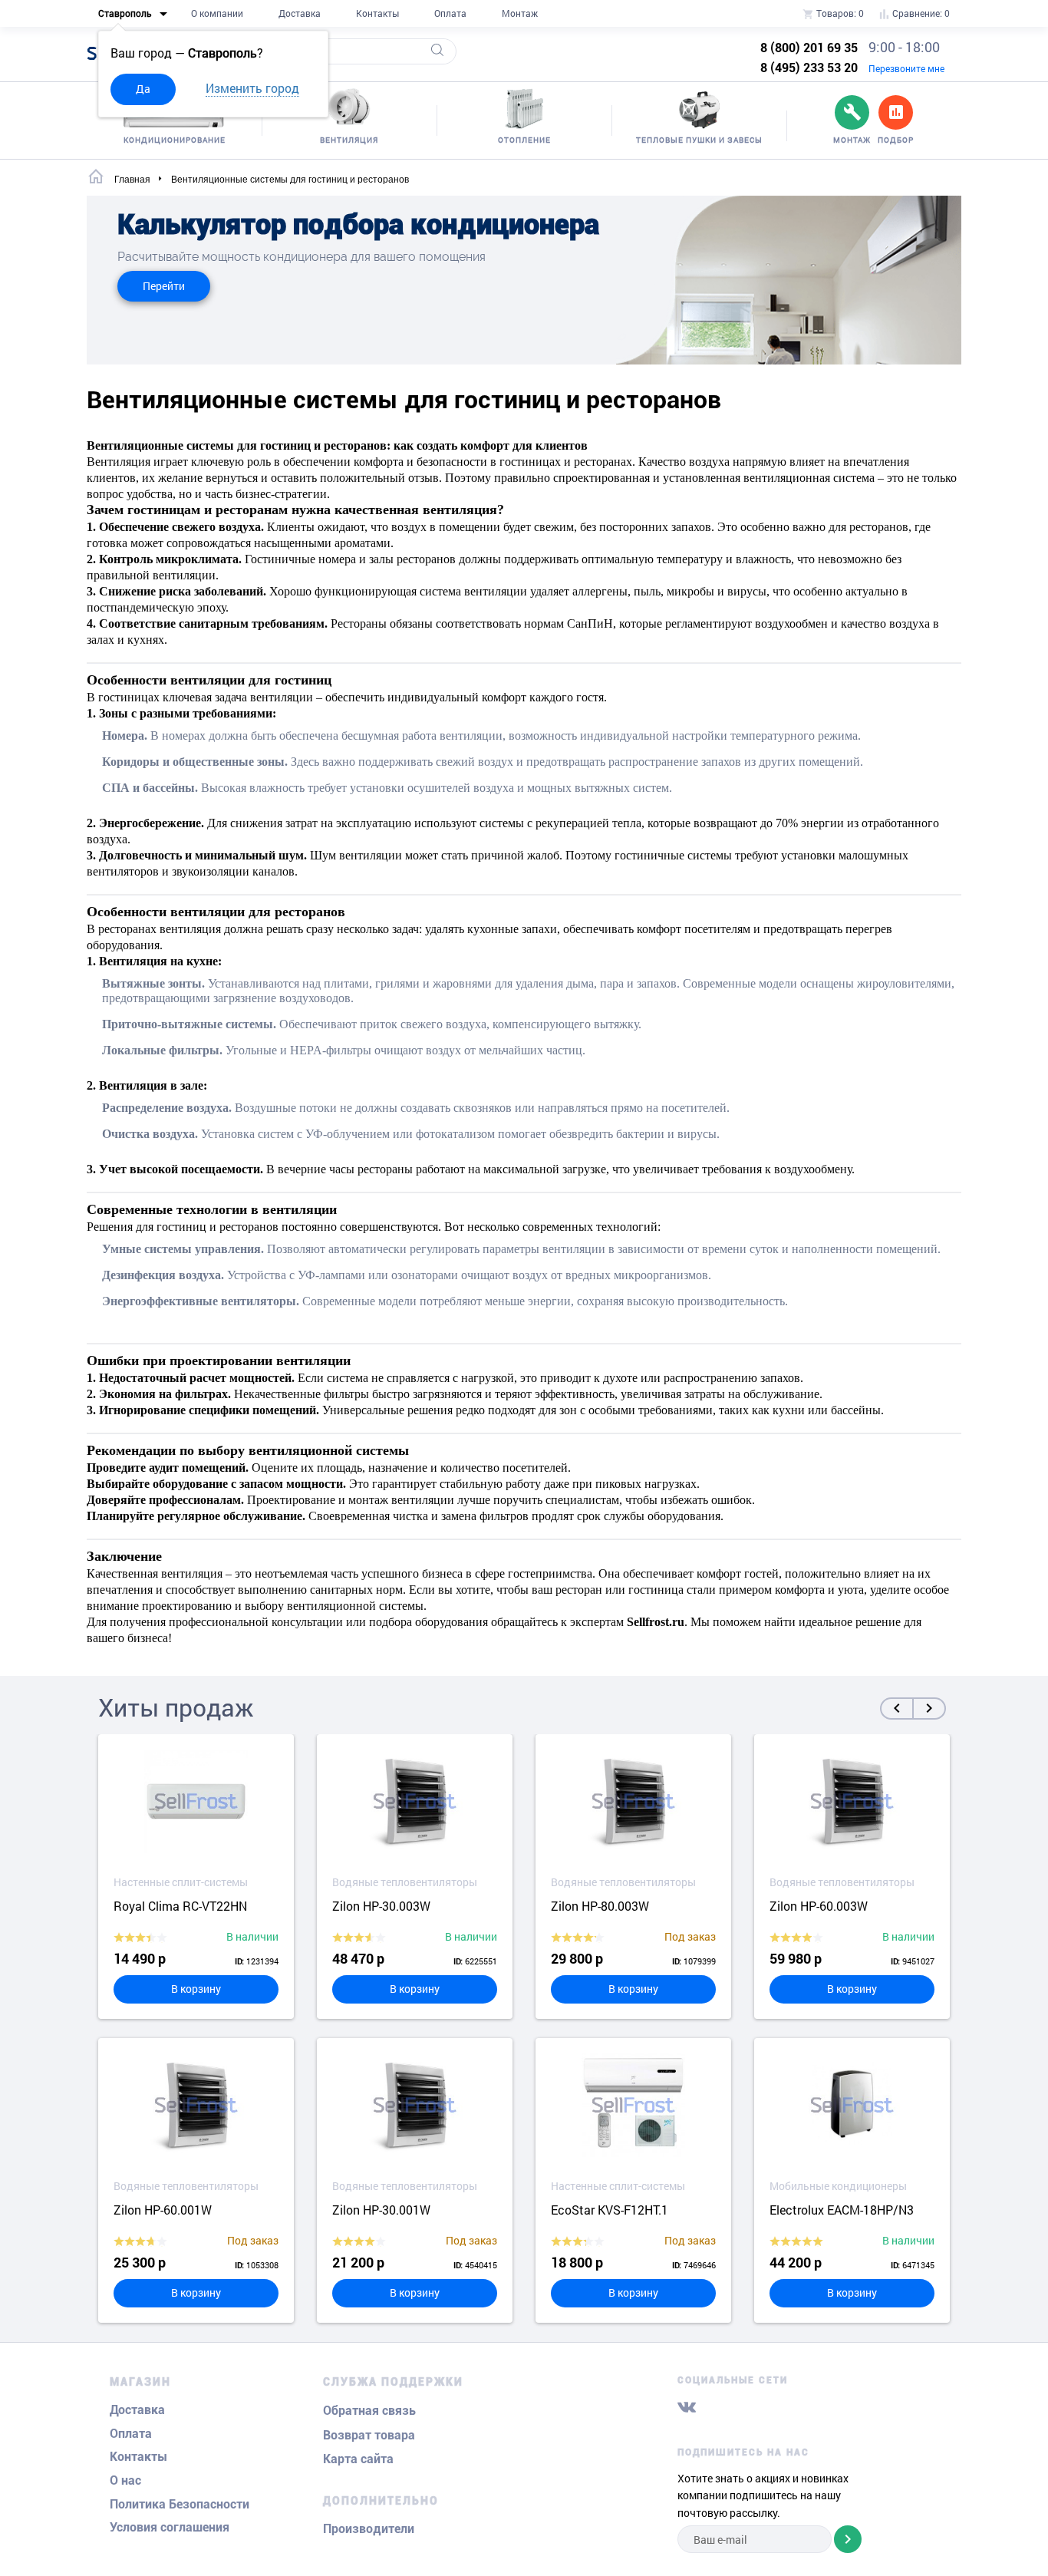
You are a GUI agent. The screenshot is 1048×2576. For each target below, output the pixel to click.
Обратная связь (369, 2411)
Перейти (164, 286)
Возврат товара (369, 2435)
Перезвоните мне (906, 68)
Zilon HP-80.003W (600, 1906)
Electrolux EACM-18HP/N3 (842, 2210)
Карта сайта (358, 2459)
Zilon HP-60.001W (163, 2210)
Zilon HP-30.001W (381, 2210)
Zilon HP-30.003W (381, 1906)
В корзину (196, 1989)
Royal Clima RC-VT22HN (180, 1906)
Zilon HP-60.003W (819, 1906)
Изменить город (252, 88)
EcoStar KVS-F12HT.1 (610, 2210)
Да (143, 89)
